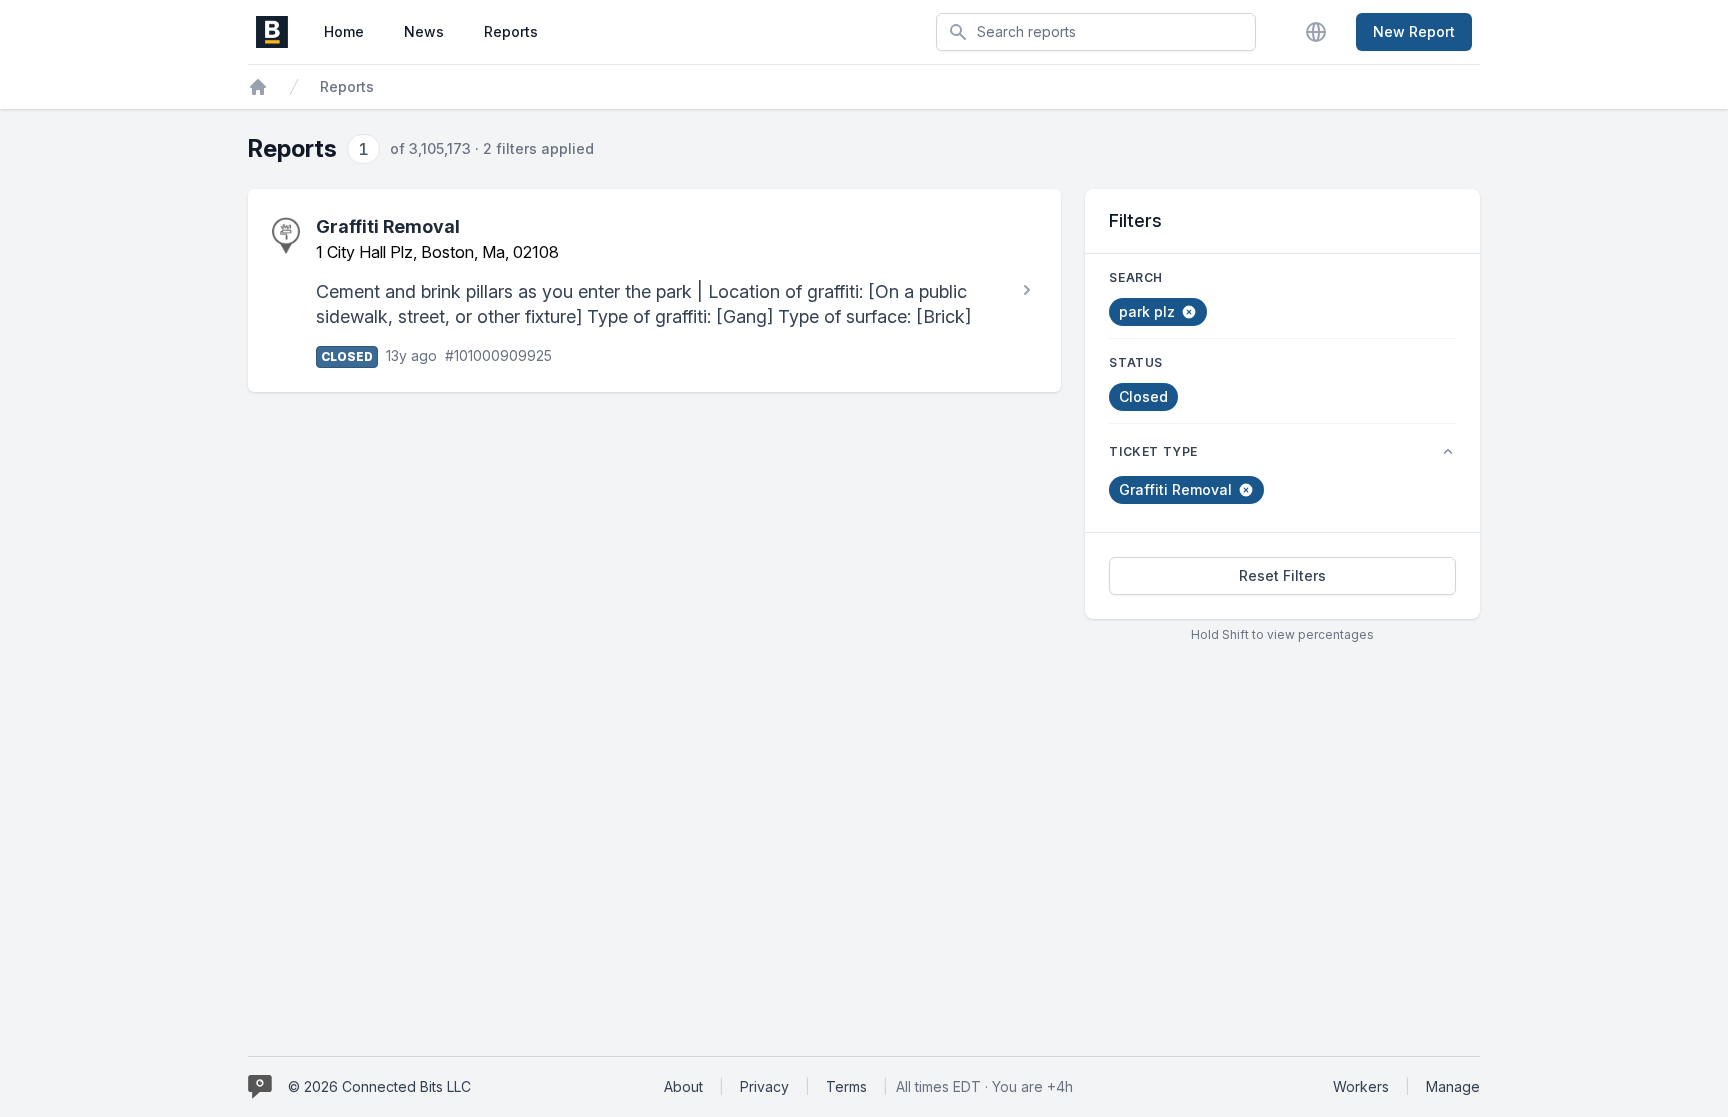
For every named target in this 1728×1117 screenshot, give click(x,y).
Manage (1453, 1086)
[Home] (258, 87)
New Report (1414, 31)
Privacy (764, 1086)
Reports (511, 31)
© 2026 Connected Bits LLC (379, 1086)
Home (344, 31)
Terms (846, 1086)
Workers (1361, 1086)
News (424, 31)
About (683, 1086)
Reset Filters (1282, 575)
